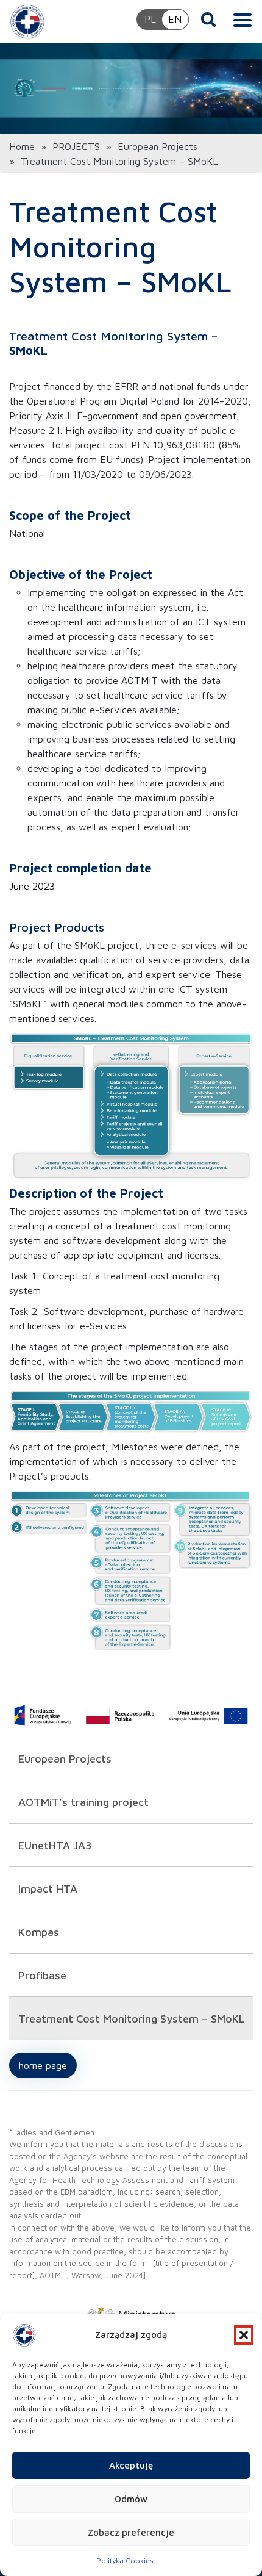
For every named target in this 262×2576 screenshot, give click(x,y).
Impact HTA (48, 1889)
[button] (244, 2335)
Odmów (131, 2499)
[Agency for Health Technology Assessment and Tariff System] (27, 21)
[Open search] (209, 20)
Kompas (39, 1932)
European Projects (158, 146)
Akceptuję (131, 2465)
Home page (43, 2065)
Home (22, 146)
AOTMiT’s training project (83, 1802)
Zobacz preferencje (131, 2532)
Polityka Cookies (125, 2560)
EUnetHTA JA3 (55, 1845)
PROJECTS (76, 146)
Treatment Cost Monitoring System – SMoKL (133, 2019)
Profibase (42, 1975)
